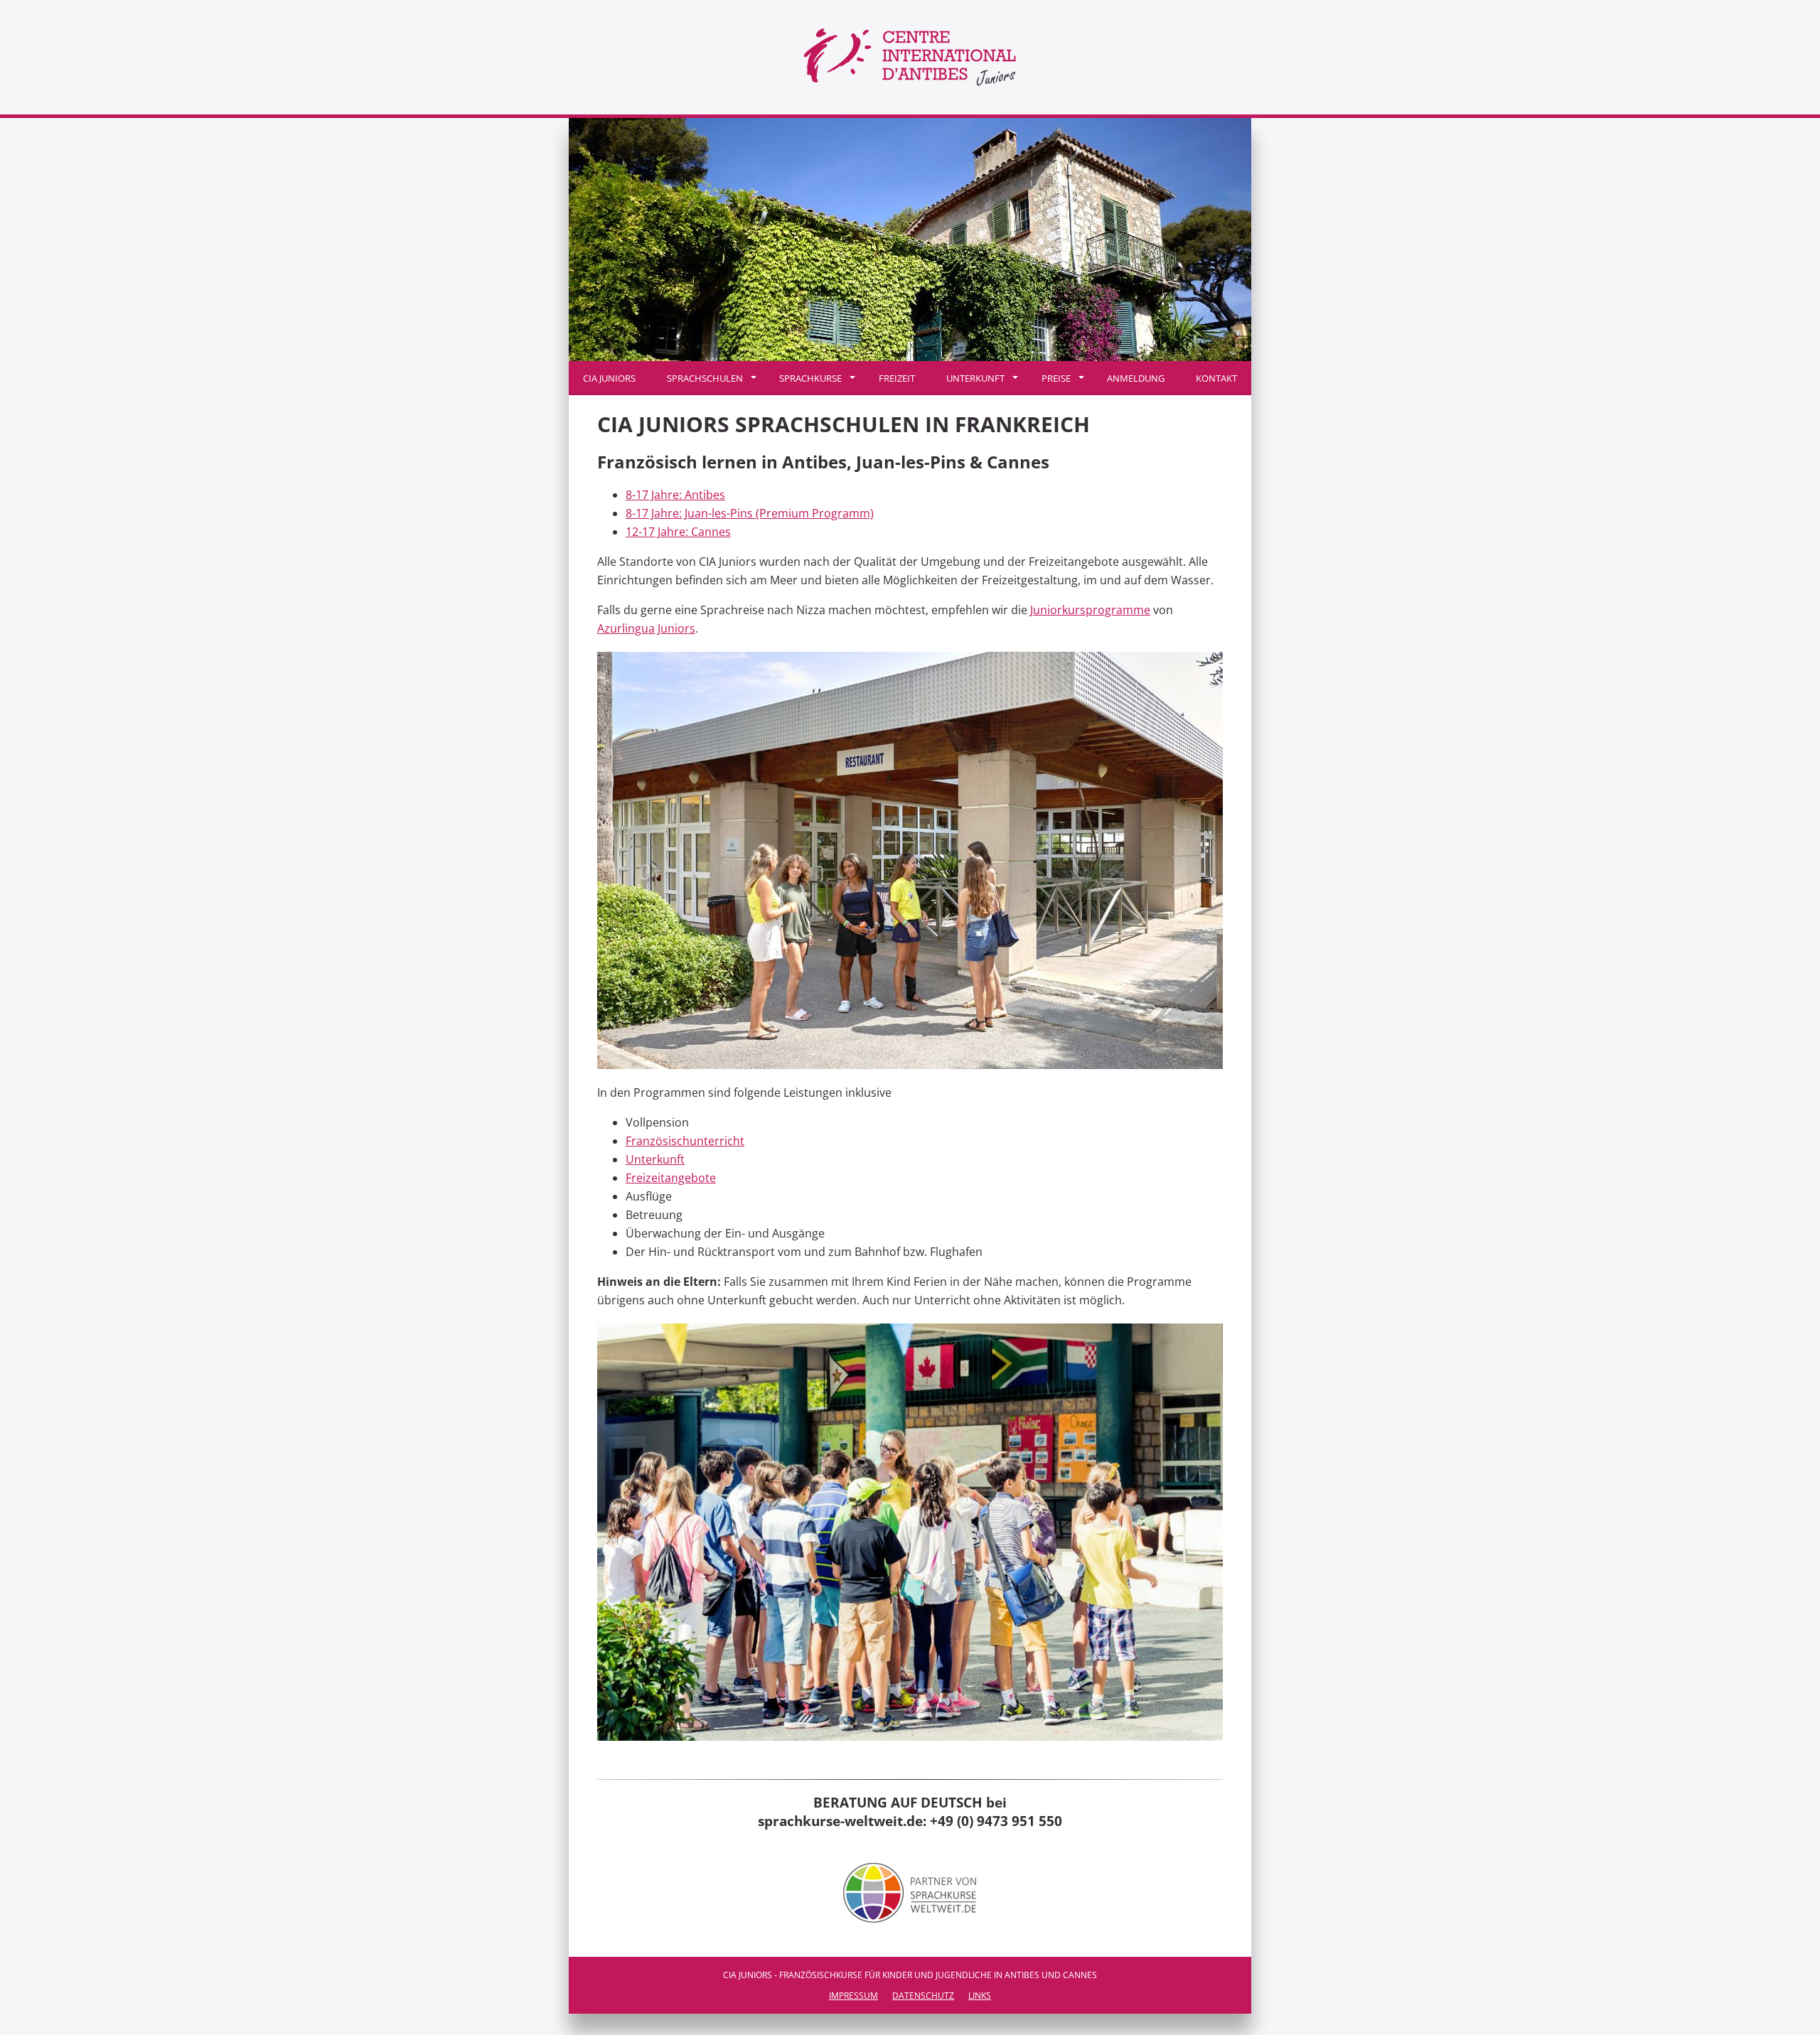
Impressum (853, 1996)
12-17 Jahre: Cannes (678, 532)
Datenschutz (923, 1996)
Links (980, 1996)
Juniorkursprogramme (1090, 610)
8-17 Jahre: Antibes (675, 495)
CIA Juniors (609, 378)
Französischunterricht (685, 1141)
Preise (1056, 378)
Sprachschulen (705, 378)
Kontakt (1216, 378)
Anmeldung (1136, 378)
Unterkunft (975, 378)
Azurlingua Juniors (646, 628)
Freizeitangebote (671, 1178)
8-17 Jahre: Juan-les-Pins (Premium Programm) (750, 513)
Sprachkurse (810, 378)
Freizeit (897, 378)
